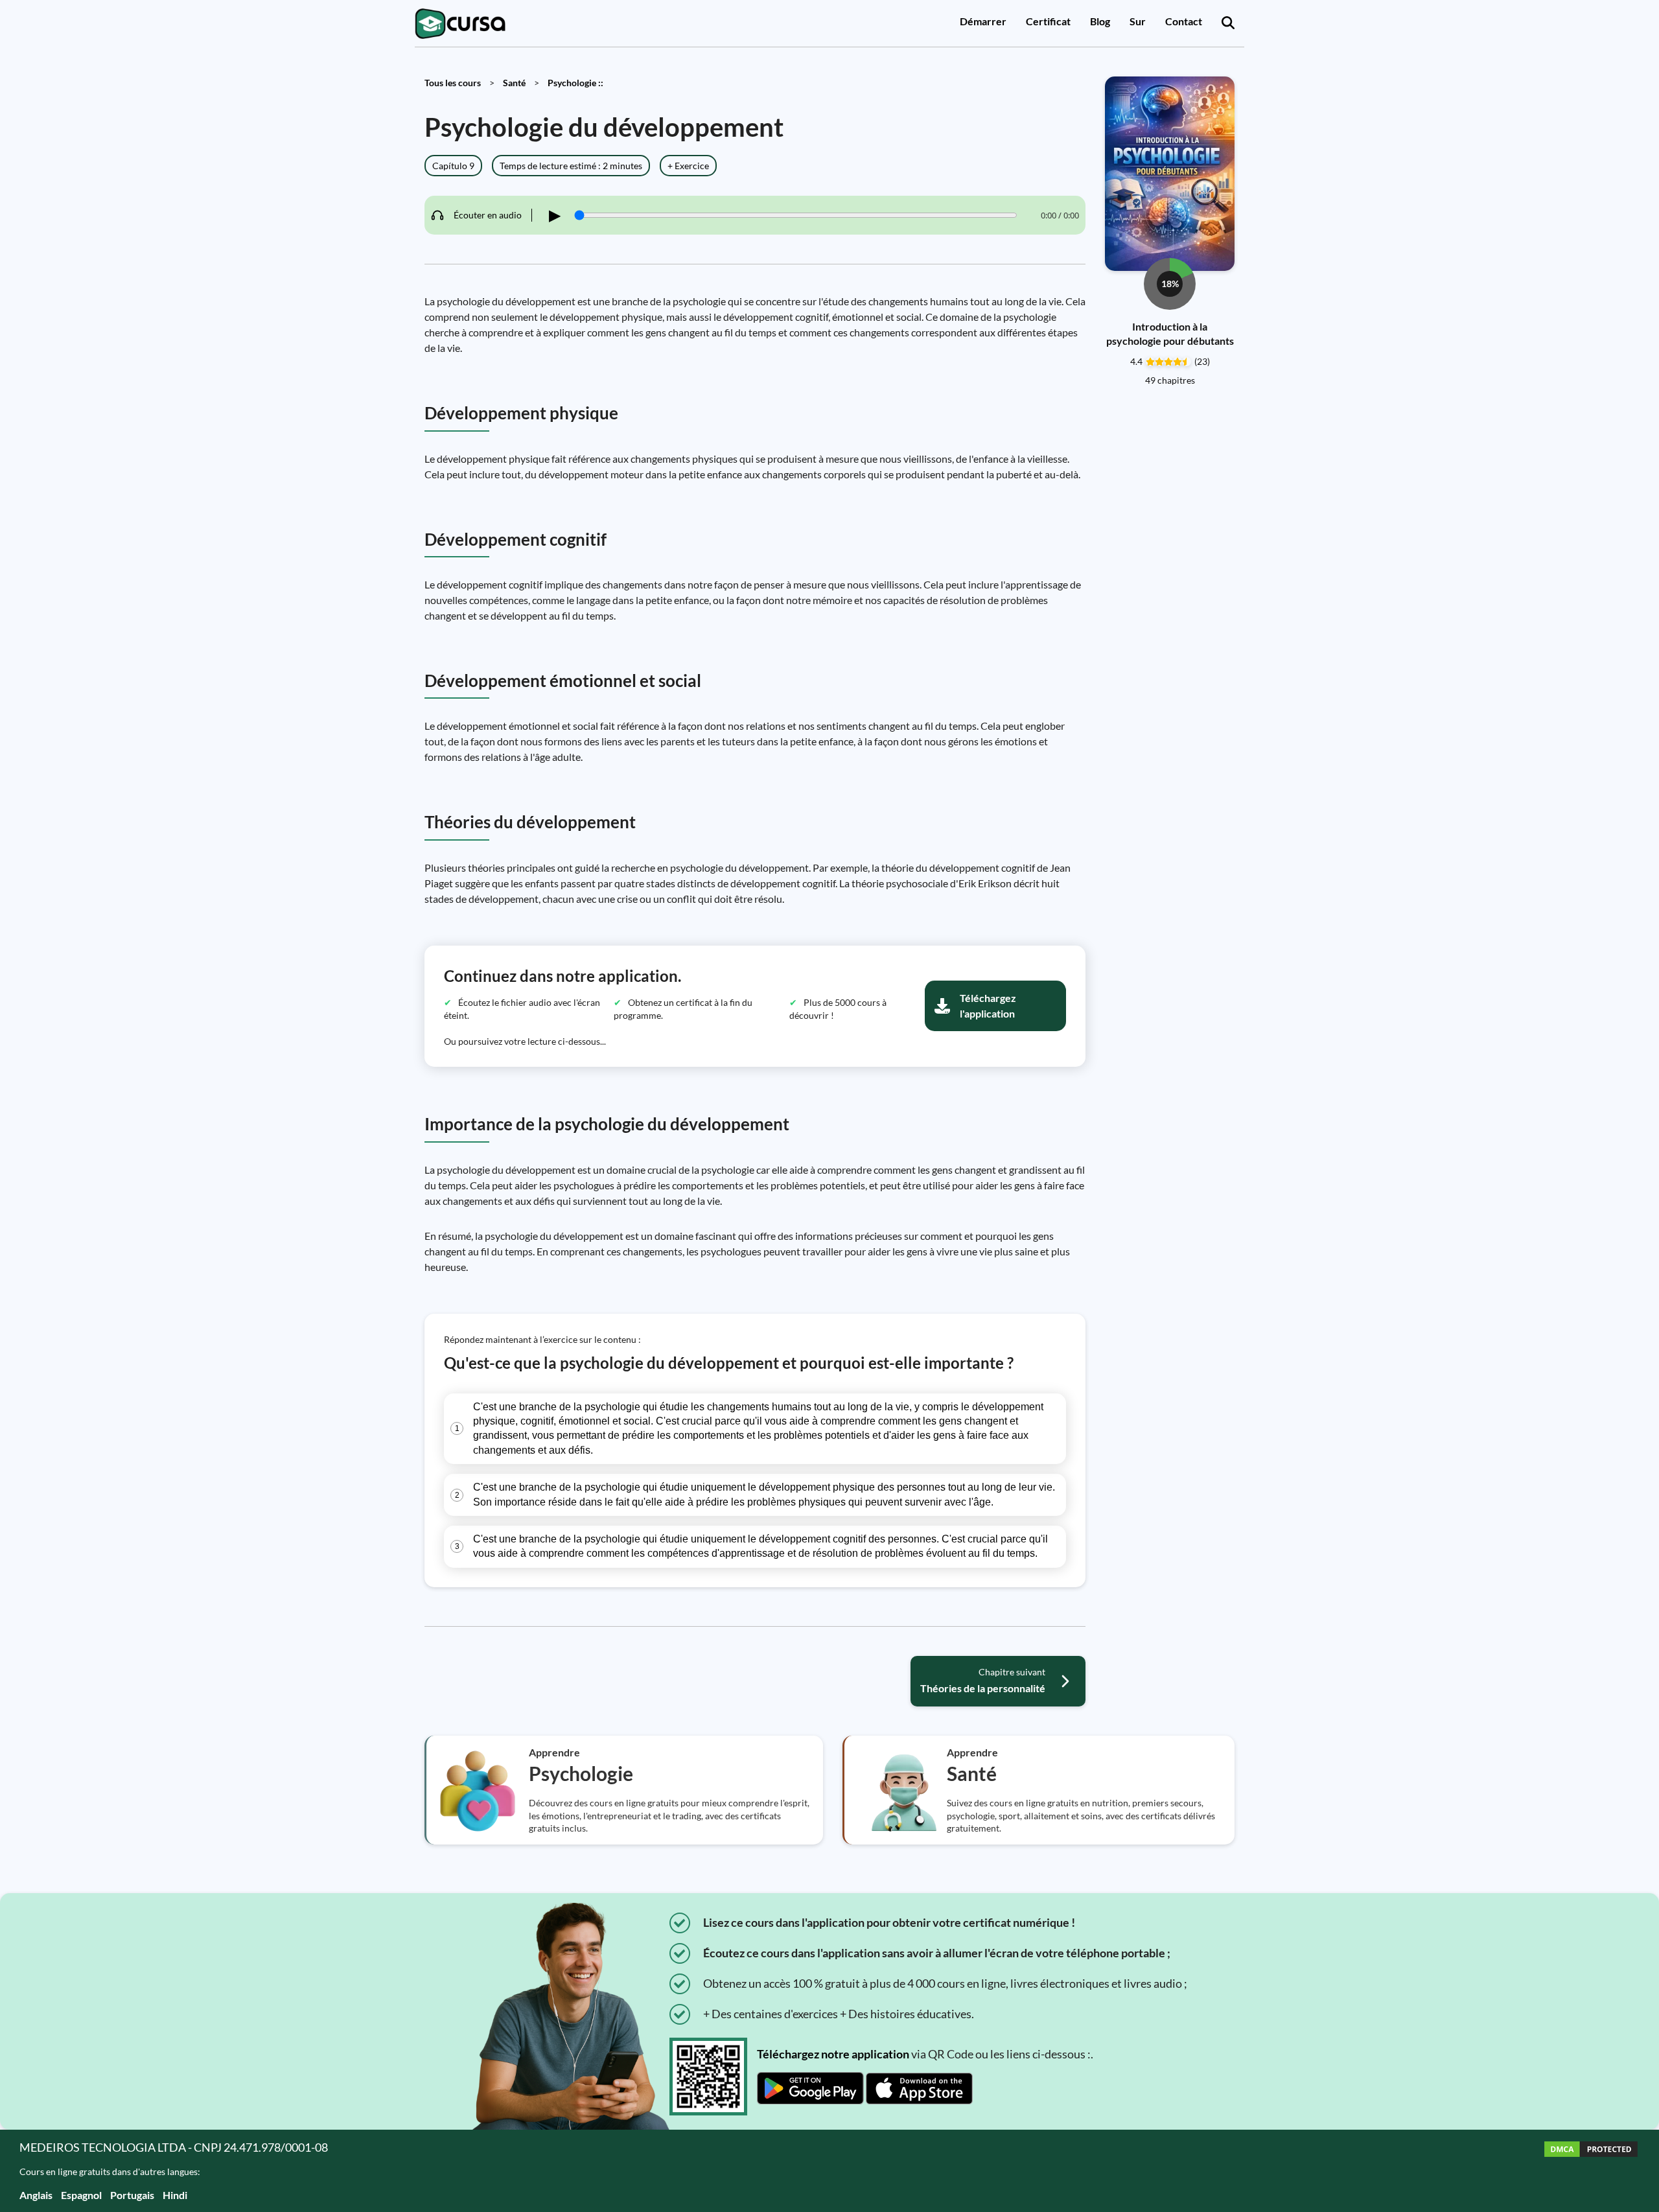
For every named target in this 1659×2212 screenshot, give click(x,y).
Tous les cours (453, 83)
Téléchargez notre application (833, 2054)
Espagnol (81, 2195)
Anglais (36, 2195)
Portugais (132, 2195)
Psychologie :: (575, 83)
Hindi (175, 2195)
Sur (1138, 21)
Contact (1184, 21)
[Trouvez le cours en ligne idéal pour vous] (1228, 23)
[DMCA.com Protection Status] (1591, 2171)
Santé (514, 83)
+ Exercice (688, 166)
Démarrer (983, 21)
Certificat (1048, 21)
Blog (1100, 21)
